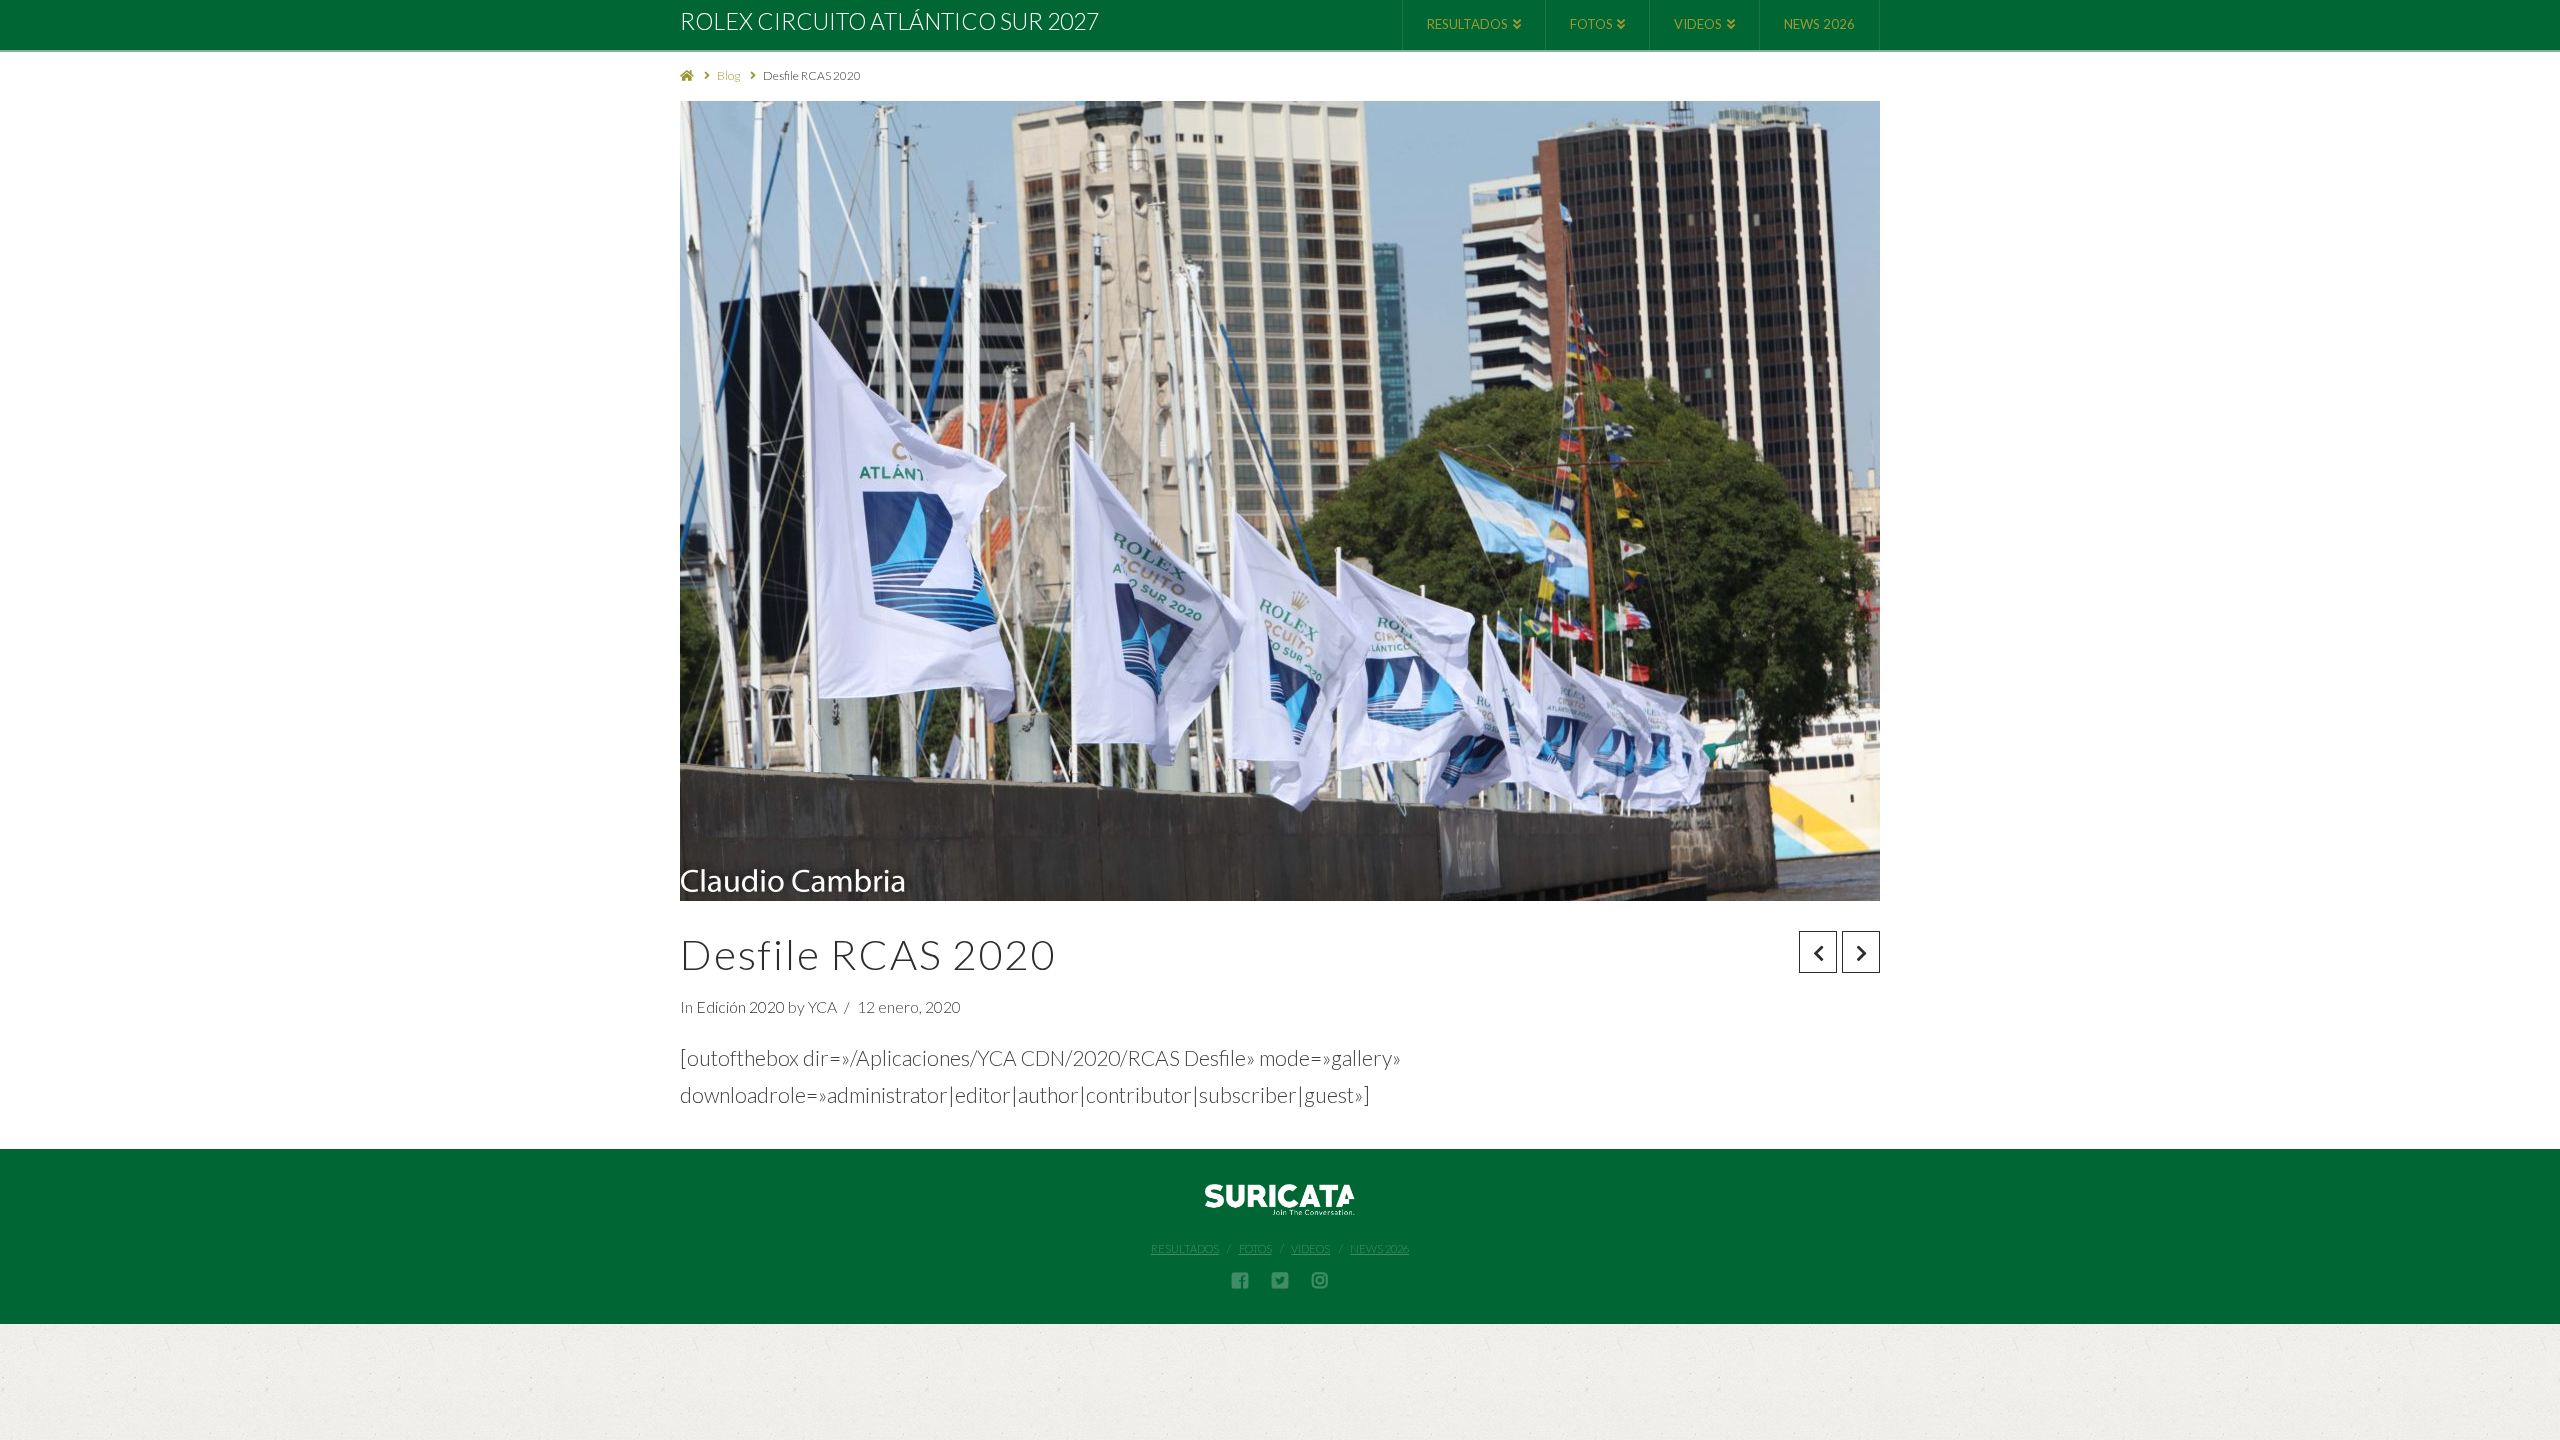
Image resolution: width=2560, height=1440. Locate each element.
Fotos (1255, 1248)
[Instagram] (1320, 1280)
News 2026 (1379, 1248)
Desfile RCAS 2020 (812, 75)
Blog (728, 75)
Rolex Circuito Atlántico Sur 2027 (889, 21)
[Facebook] (1240, 1280)
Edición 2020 (740, 1006)
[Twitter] (1280, 1280)
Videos (1310, 1248)
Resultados (1185, 1248)
